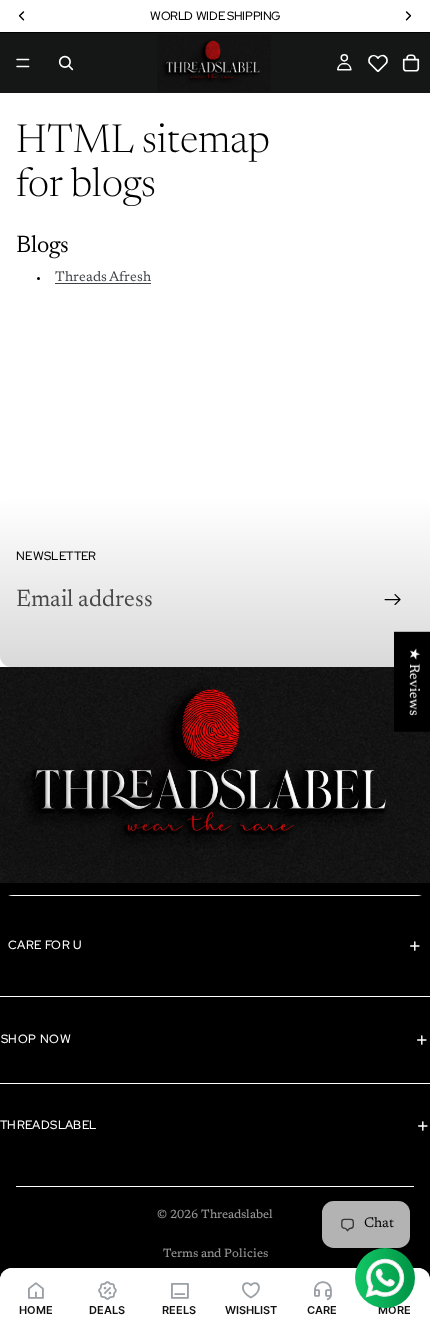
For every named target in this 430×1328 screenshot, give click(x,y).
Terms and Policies (215, 1254)
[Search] (66, 63)
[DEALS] (108, 1289)
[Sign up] (393, 600)
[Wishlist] (380, 72)
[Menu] (23, 63)
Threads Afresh (103, 278)
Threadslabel (237, 1215)
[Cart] (411, 63)
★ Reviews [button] (413, 682)
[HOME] (36, 1289)
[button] (378, 63)
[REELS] (179, 1289)
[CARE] (323, 1289)
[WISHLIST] (251, 1289)
